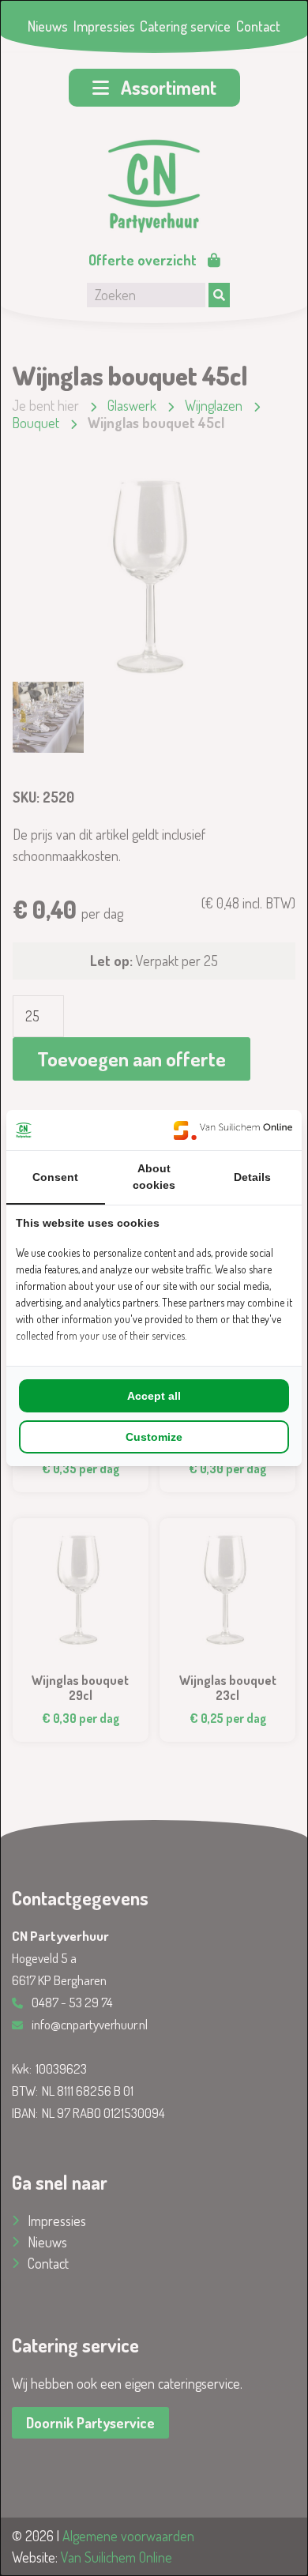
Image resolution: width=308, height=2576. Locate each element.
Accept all (154, 1396)
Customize (154, 1437)
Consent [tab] (55, 1177)
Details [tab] (252, 1177)
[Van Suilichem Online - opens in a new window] (233, 1130)
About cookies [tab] (154, 1177)
